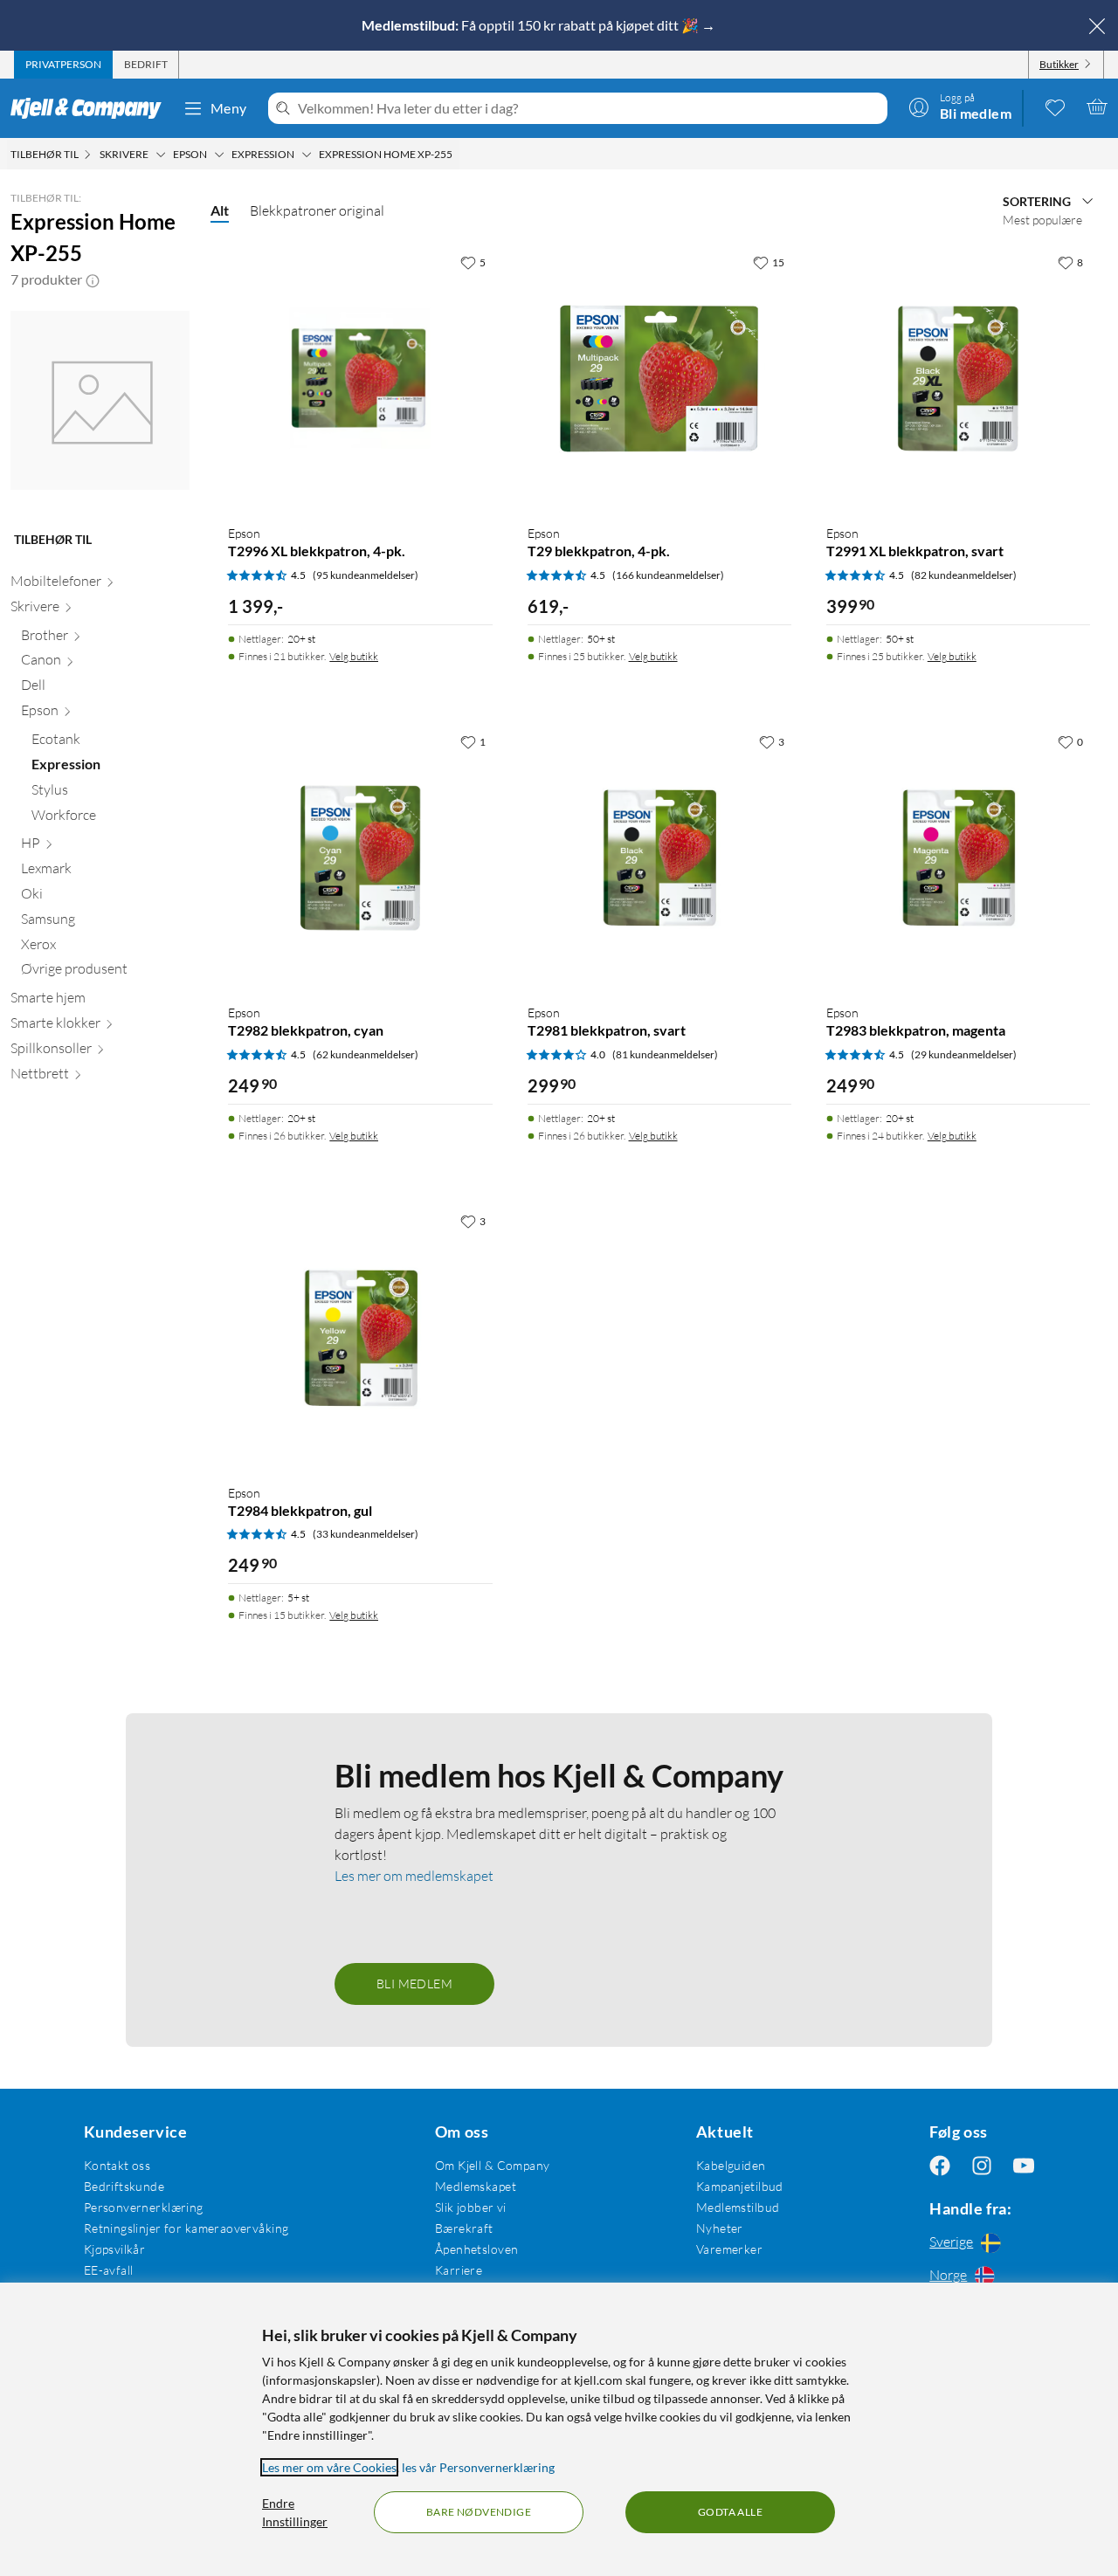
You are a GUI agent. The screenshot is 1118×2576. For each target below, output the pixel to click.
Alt (220, 210)
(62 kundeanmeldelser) (366, 1054)
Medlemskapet (476, 2186)
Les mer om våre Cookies (329, 2467)
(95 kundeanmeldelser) (366, 575)
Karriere (459, 2270)
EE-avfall (109, 2270)
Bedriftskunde (124, 2186)
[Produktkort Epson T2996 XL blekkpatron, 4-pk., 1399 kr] (360, 378)
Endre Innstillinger (295, 2512)
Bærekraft (464, 2228)
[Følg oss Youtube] (1024, 2165)
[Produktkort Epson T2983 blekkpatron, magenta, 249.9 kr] (958, 858)
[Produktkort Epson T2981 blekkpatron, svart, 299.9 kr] (659, 858)
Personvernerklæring (144, 2207)
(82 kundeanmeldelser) (964, 575)
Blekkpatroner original (317, 210)
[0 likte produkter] (1055, 107)
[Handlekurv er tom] (1097, 107)
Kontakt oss (117, 2165)
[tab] (63, 65)
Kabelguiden (731, 2165)
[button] (93, 279)
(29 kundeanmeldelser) (964, 1054)
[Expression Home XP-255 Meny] (458, 155)
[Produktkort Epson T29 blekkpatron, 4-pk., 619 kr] (659, 378)
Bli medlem (414, 1984)
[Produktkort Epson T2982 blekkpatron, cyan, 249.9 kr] (360, 858)
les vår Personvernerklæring (478, 2467)
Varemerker (729, 2249)
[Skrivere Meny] (161, 155)
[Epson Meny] (219, 155)
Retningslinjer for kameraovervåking (186, 2228)
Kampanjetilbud (740, 2186)
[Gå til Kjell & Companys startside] (91, 108)
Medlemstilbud (738, 2207)
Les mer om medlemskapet (414, 1876)
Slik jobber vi (471, 2207)
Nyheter (720, 2228)
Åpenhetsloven (476, 2249)
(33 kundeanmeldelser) (366, 1534)
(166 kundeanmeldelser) (668, 575)
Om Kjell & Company (493, 2165)
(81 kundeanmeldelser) (665, 1054)
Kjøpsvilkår (115, 2249)
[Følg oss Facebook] (940, 2165)
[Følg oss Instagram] (982, 2165)
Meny (229, 108)
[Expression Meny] (307, 155)
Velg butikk (354, 656)
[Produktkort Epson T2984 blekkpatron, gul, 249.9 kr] (360, 1337)
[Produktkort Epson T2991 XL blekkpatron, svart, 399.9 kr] (958, 378)
